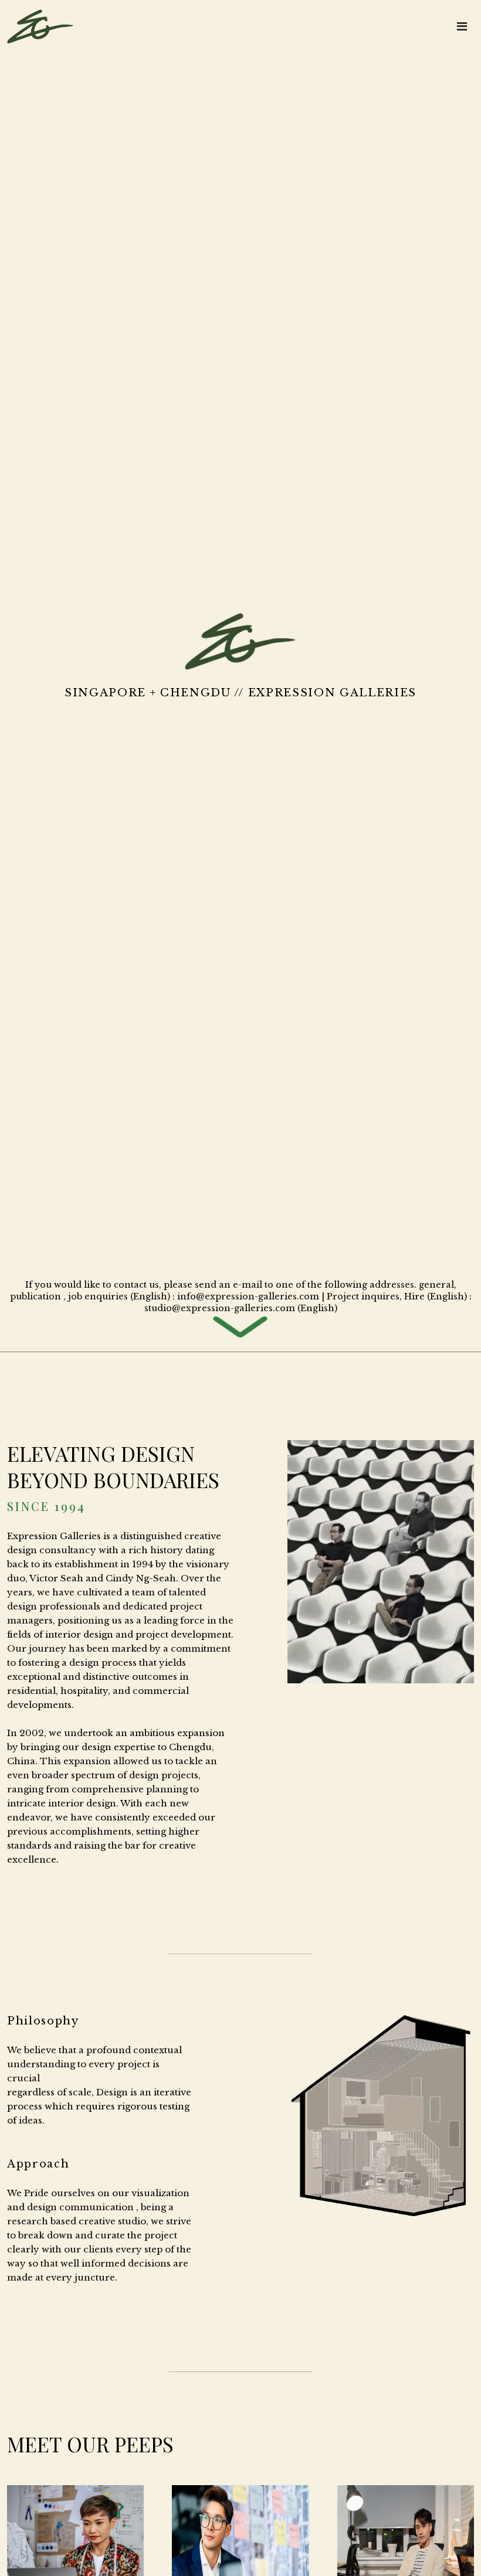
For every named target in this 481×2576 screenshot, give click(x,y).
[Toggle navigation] (462, 26)
